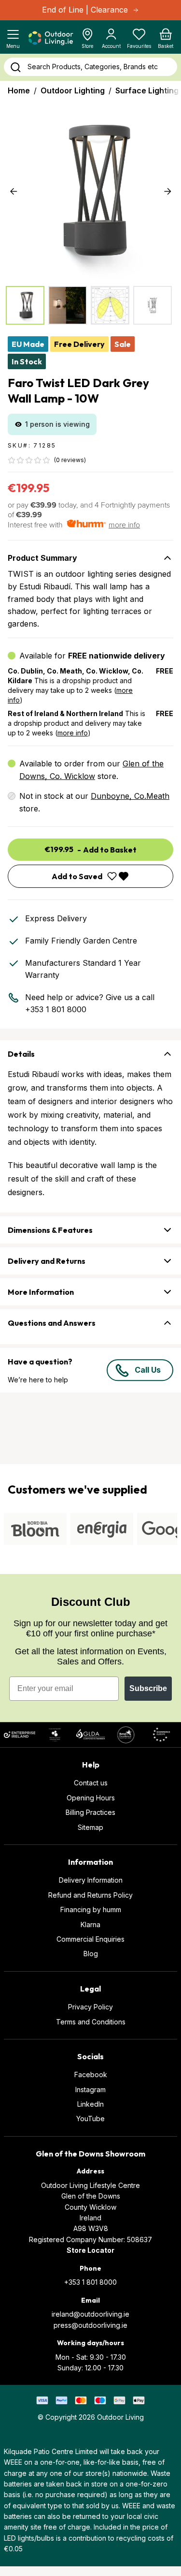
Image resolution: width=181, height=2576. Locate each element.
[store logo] (50, 38)
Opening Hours (91, 1798)
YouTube (90, 2119)
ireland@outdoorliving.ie (90, 2314)
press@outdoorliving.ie (90, 2325)
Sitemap (90, 1827)
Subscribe (148, 1688)
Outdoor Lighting (73, 90)
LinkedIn (90, 2104)
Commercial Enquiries (90, 1939)
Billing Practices (90, 1812)
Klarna (90, 1925)
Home (19, 90)
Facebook (91, 2074)
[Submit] (15, 67)
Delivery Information (91, 1880)
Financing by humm (91, 1910)
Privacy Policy (90, 2007)
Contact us (91, 1783)
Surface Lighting (147, 90)
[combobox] (90, 67)
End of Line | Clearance (85, 10)
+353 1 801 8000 (56, 1009)
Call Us (148, 1370)
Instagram (90, 2089)
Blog (91, 1954)
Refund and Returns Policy (90, 1895)
